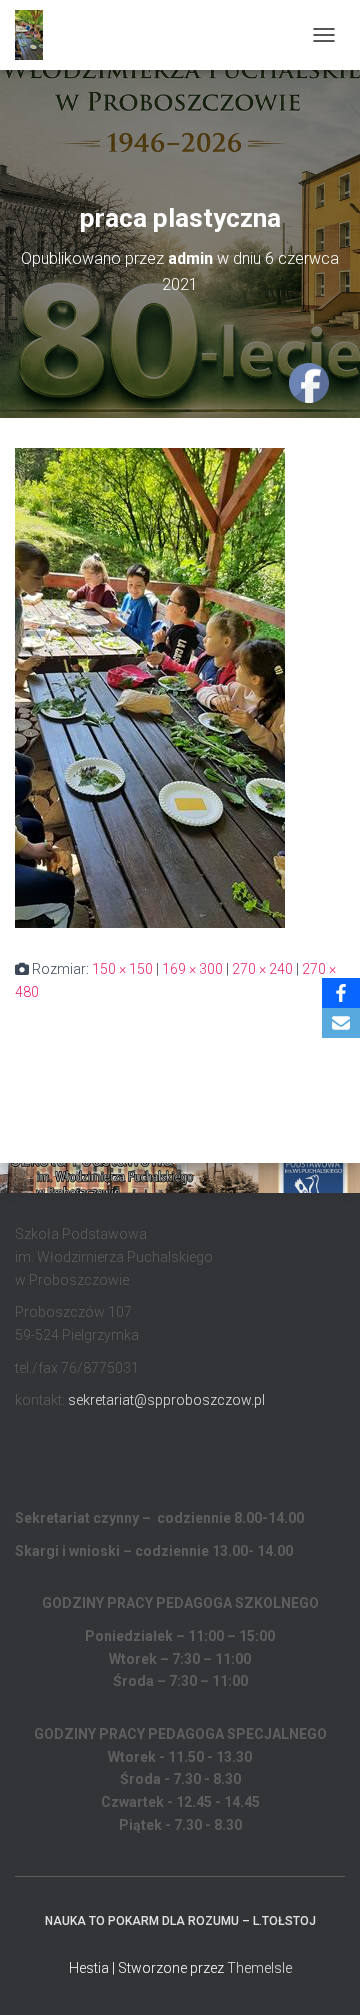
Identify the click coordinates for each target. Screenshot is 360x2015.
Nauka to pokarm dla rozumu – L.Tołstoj (180, 1921)
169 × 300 (192, 969)
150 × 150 (122, 969)
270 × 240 (262, 969)
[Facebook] (341, 993)
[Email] (341, 1023)
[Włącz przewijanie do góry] (320, 1975)
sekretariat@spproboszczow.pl (166, 1400)
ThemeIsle (259, 1968)
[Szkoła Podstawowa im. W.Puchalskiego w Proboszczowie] (36, 35)
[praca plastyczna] (150, 687)
